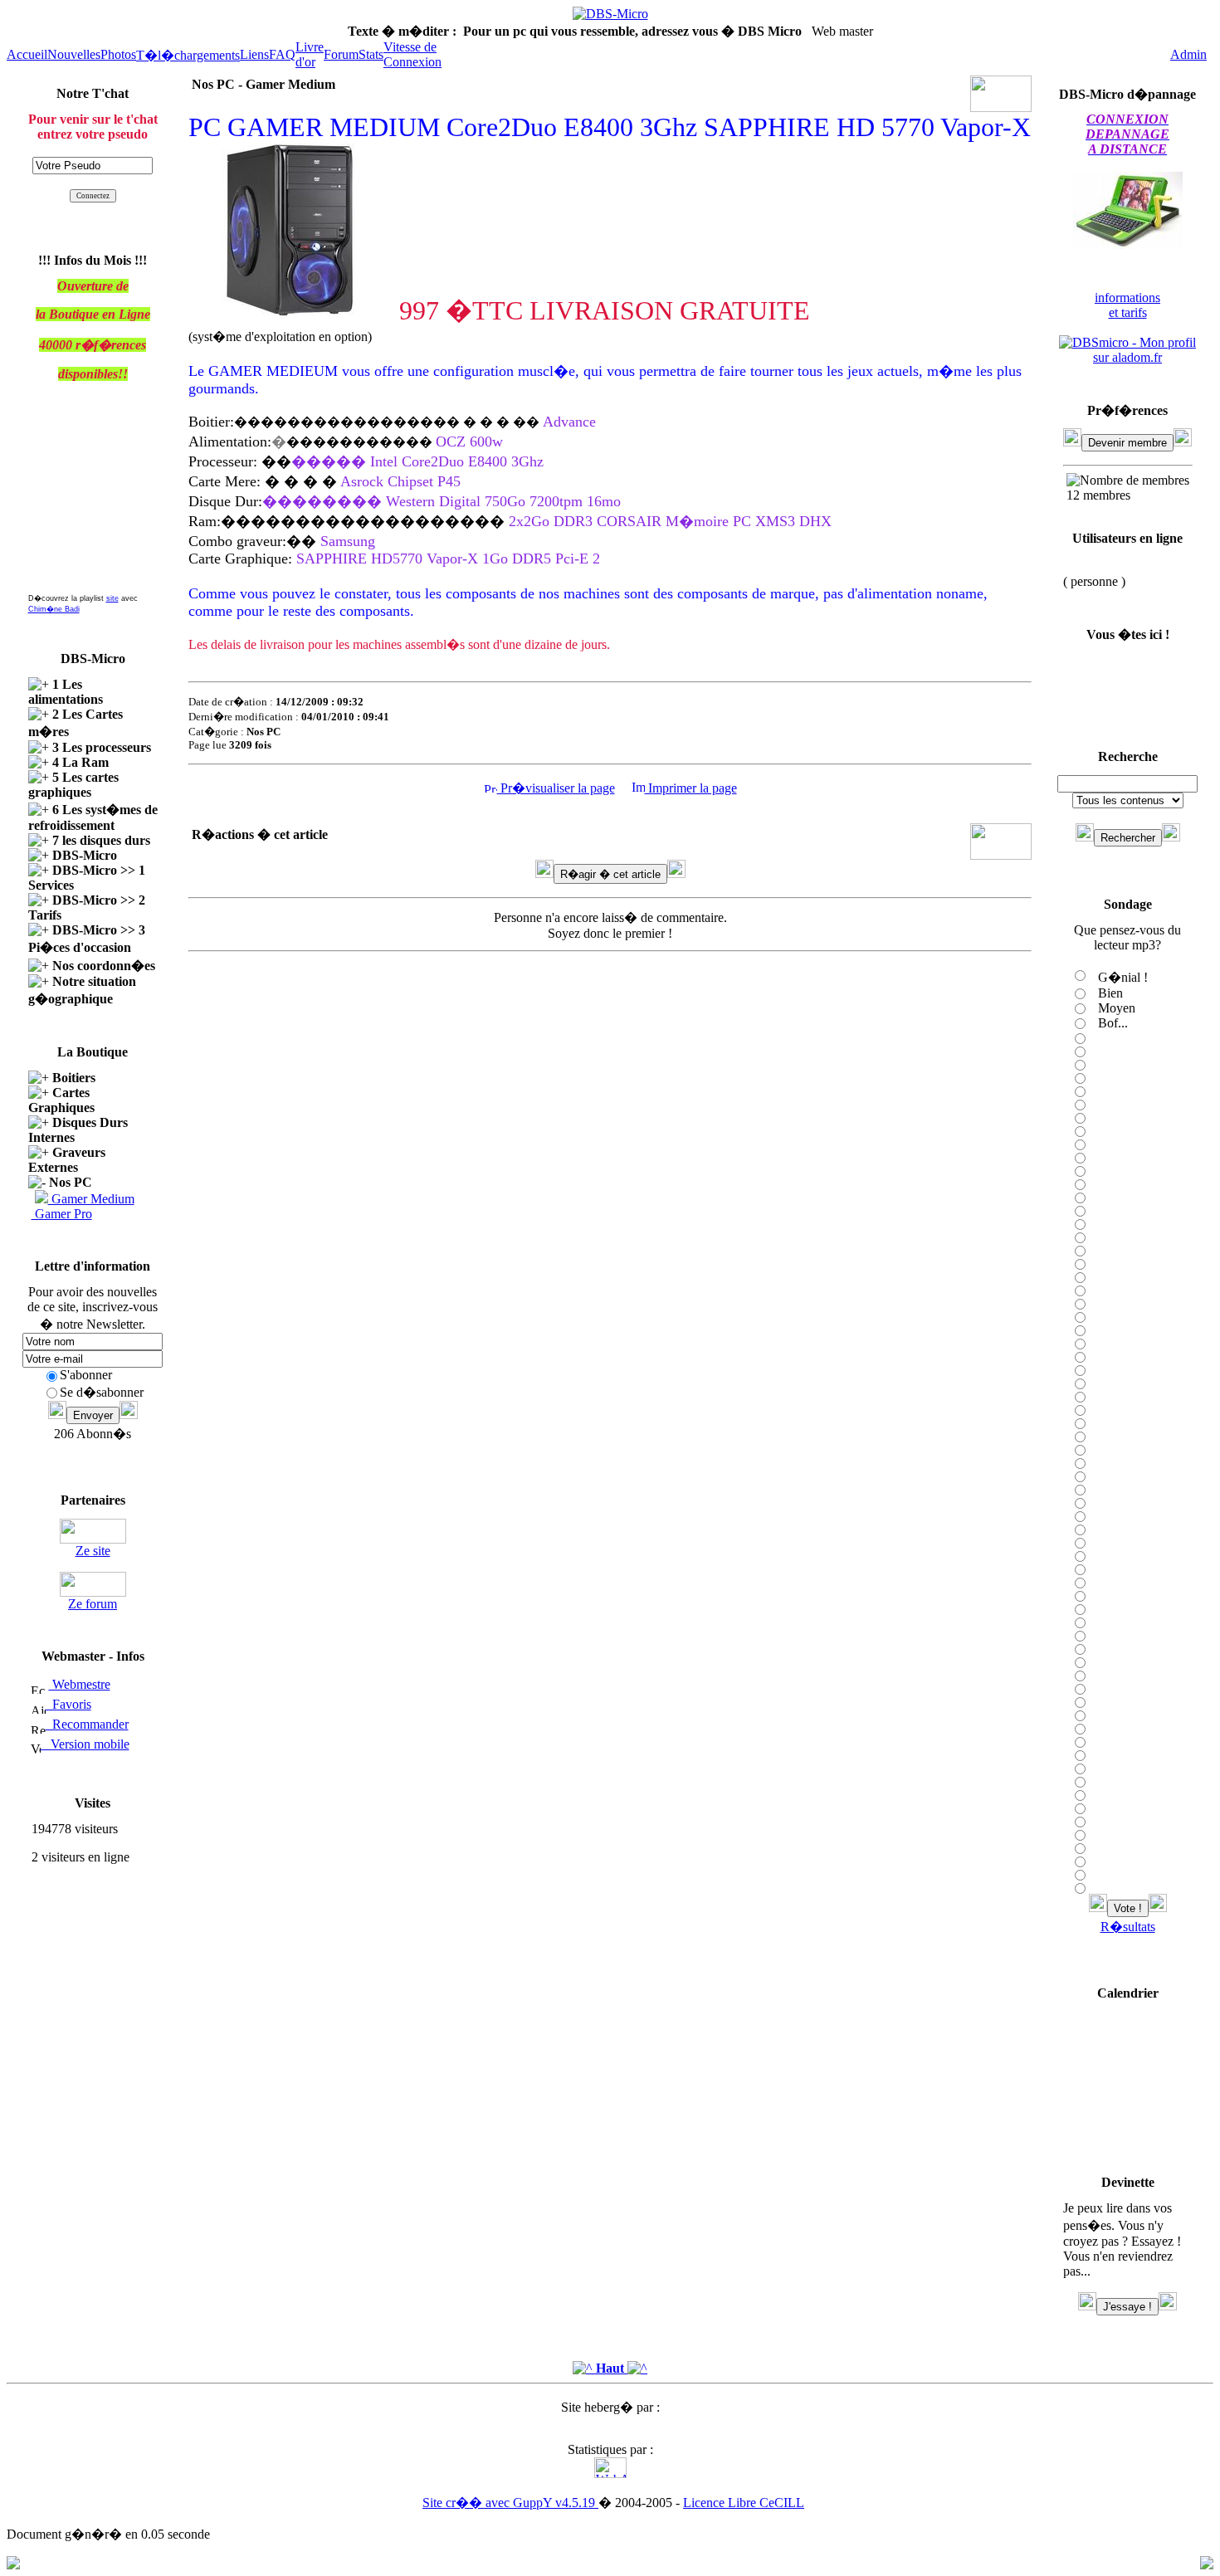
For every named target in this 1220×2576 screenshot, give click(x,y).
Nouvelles (74, 54)
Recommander (87, 1724)
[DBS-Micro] (610, 14)
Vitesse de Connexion (412, 54)
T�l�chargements (188, 55)
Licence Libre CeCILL (744, 2503)
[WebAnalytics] (610, 2474)
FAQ (282, 54)
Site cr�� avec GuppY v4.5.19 (510, 2503)
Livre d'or (310, 54)
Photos (118, 54)
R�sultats (1128, 1927)
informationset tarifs (1127, 305)
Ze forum (93, 1604)
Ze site (93, 1551)
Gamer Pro (62, 1214)
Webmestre (80, 1684)
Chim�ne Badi (54, 609)
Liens (254, 54)
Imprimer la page (691, 788)
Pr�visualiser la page (556, 788)
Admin (1188, 54)
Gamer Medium (91, 1199)
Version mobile (85, 1744)
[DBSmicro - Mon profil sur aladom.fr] (1127, 357)
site (112, 598)
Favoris (68, 1704)
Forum (341, 54)
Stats (371, 54)
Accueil (27, 54)
